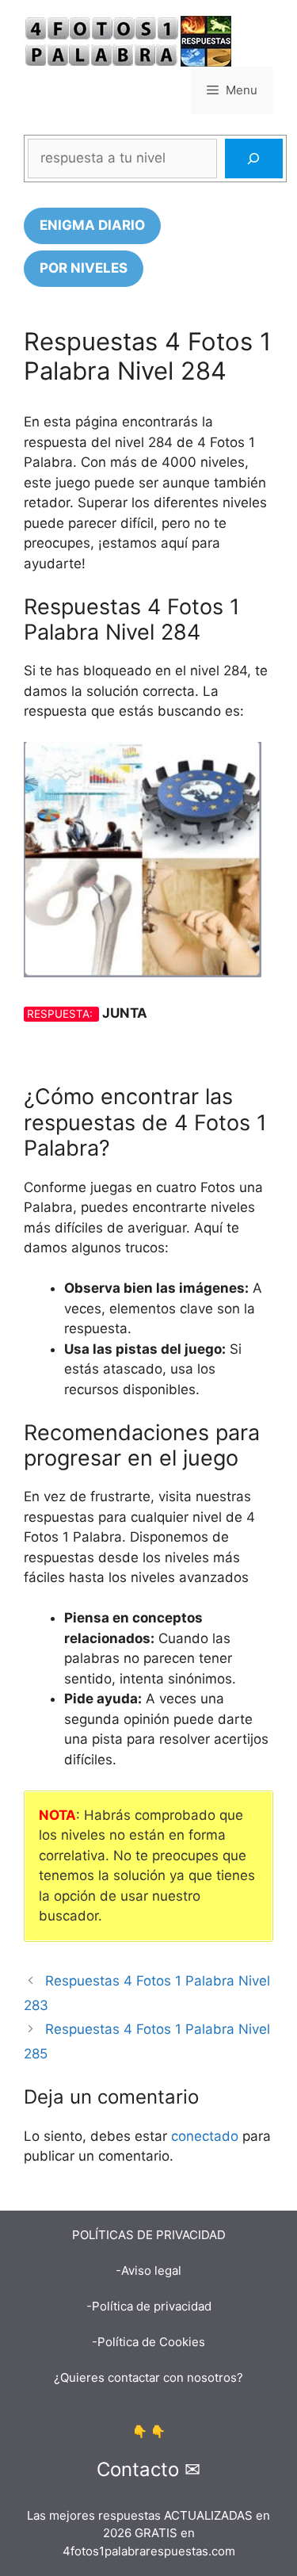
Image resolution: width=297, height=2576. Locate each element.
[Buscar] (254, 159)
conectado (205, 2136)
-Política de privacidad (149, 2306)
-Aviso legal (148, 2270)
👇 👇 (149, 2431)
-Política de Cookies (148, 2342)
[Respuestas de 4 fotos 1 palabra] (128, 40)
